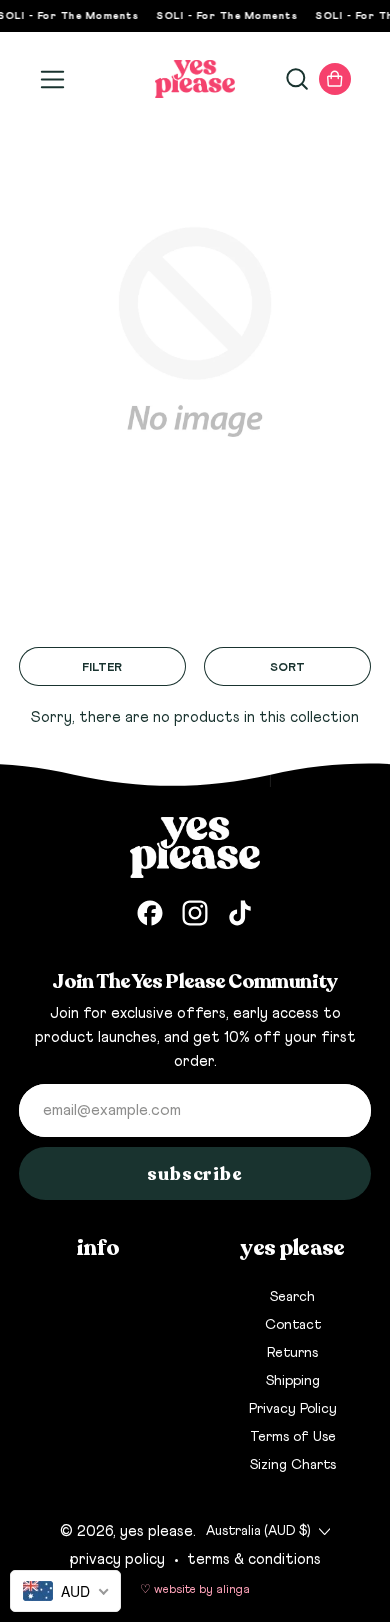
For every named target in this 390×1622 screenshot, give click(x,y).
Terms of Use (293, 1437)
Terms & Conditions (254, 1559)
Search (292, 1297)
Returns (292, 1353)
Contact (293, 1325)
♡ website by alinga (195, 1590)
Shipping (293, 1381)
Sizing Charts (293, 1465)
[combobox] (65, 1591)
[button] (296, 79)
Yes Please (156, 1531)
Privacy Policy (293, 1409)
